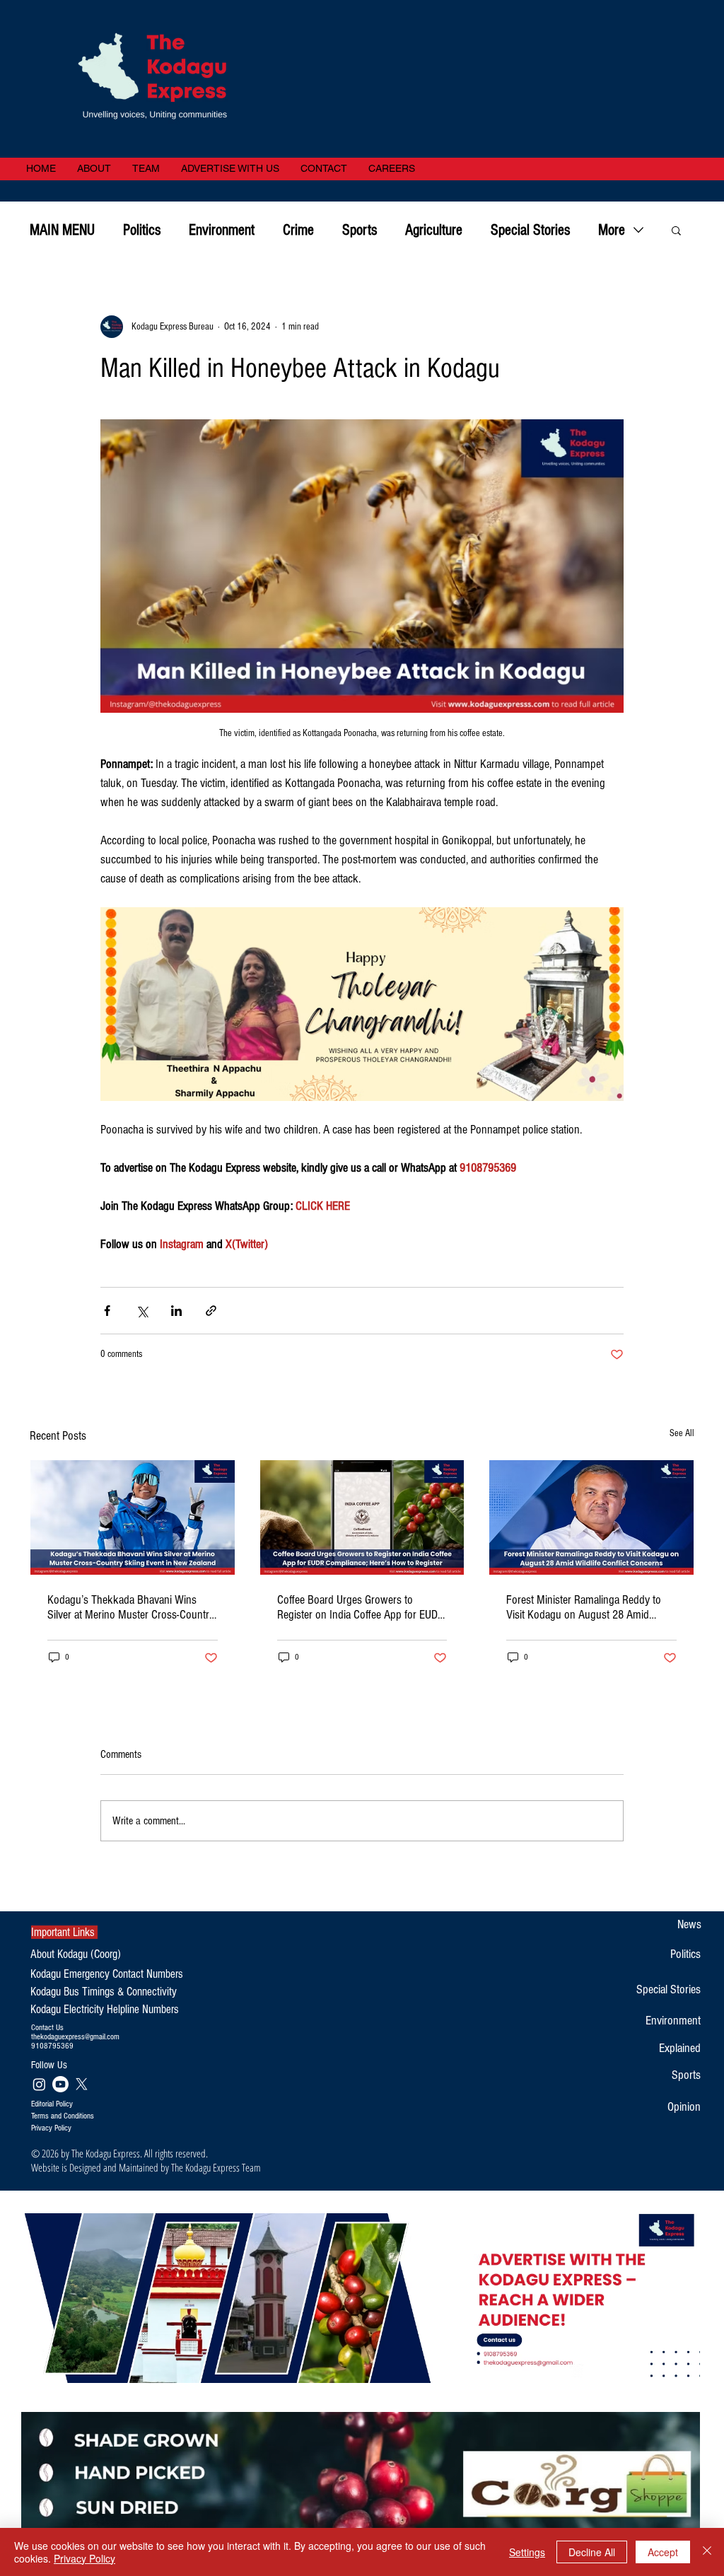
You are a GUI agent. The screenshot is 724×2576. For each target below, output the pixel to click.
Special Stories (530, 230)
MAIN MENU (62, 230)
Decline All (592, 2552)
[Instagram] (39, 2084)
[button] (676, 230)
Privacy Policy (84, 2558)
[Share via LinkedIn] (176, 1311)
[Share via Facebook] (107, 1311)
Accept (663, 2552)
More (612, 230)
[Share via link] (211, 1311)
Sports (360, 230)
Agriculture (434, 230)
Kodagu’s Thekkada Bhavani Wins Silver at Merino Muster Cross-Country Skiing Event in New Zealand (131, 1607)
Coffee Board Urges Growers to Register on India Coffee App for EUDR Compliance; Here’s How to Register (361, 1607)
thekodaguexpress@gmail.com (75, 2037)
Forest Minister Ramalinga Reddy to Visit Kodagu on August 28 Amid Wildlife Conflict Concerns (584, 1607)
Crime (298, 230)
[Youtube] (60, 2084)
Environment (222, 230)
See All (682, 1433)
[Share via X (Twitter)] (142, 1311)
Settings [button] (527, 2552)
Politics (142, 230)
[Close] (707, 2552)
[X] (82, 2084)
